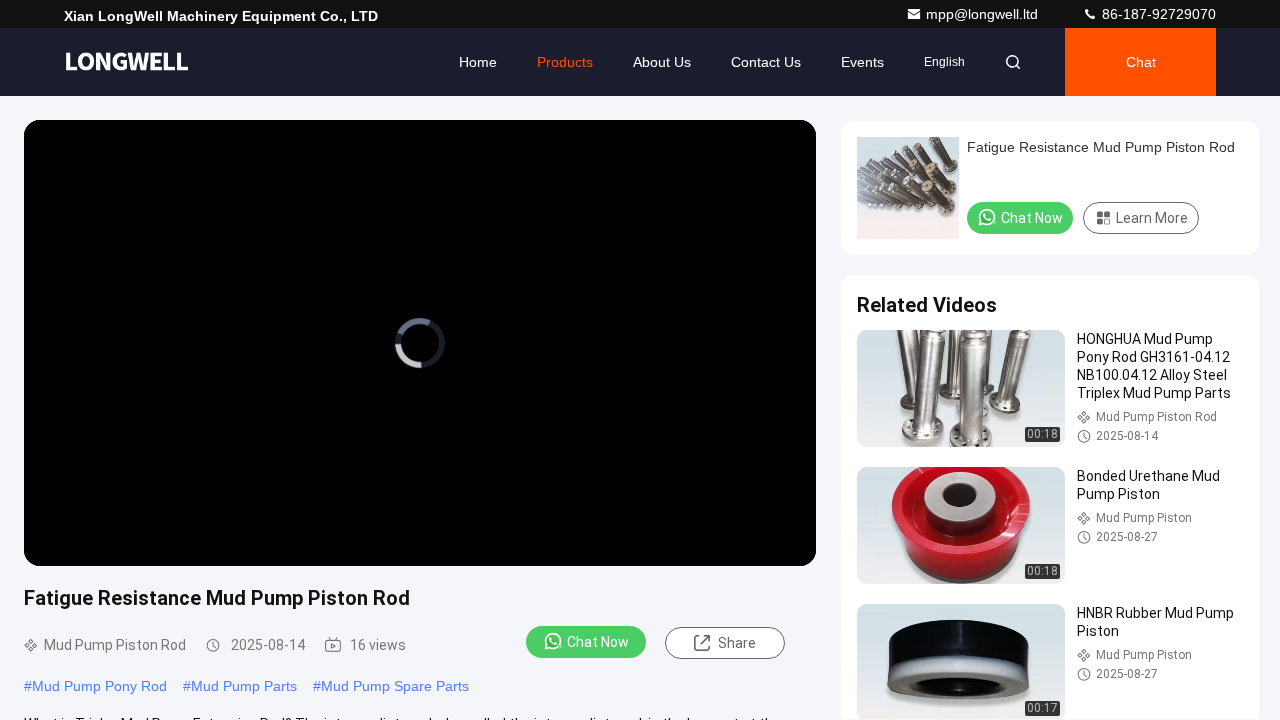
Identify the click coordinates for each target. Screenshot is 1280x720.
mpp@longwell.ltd (984, 14)
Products (565, 62)
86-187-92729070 (1157, 14)
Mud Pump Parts (244, 686)
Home (478, 62)
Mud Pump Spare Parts (395, 686)
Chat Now (598, 642)
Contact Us (766, 62)
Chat (1141, 62)
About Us (662, 62)
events (862, 62)
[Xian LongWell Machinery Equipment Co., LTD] (127, 62)
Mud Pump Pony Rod (99, 686)
